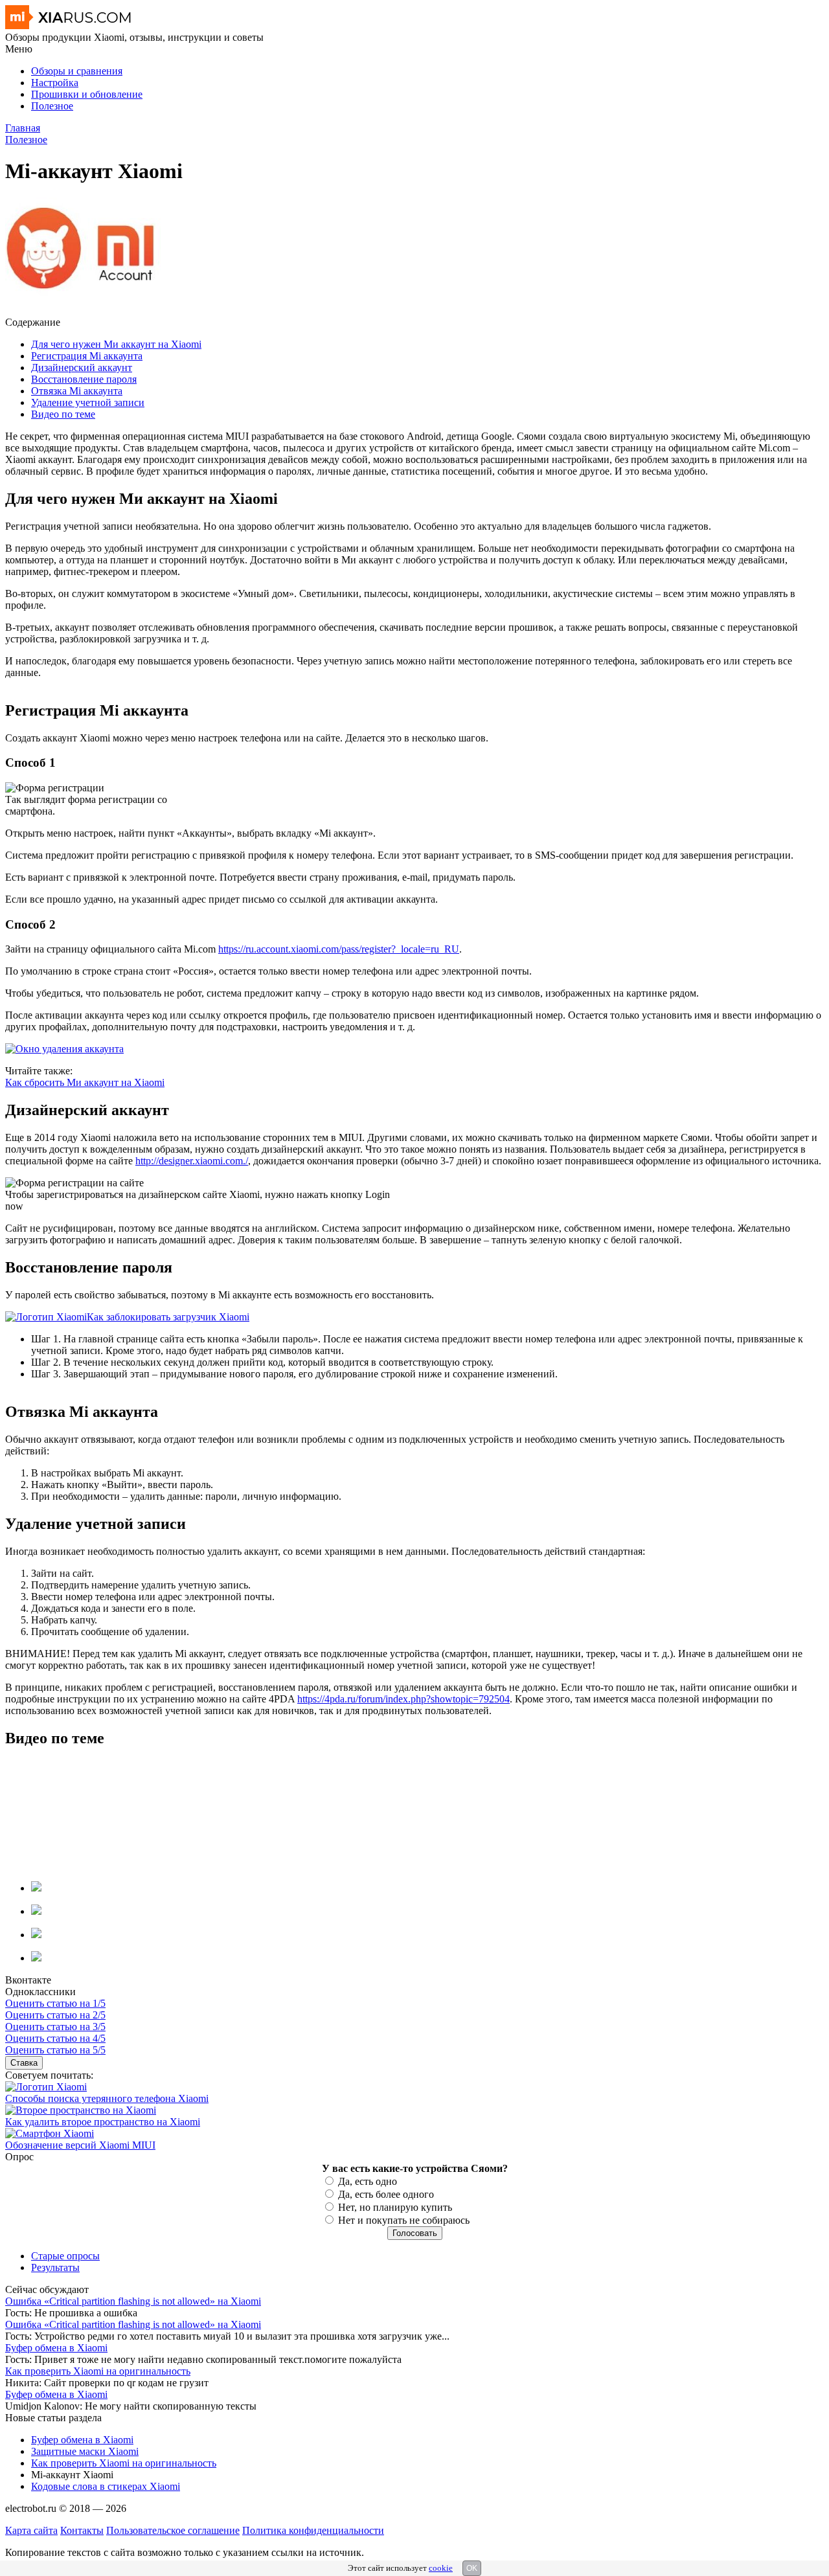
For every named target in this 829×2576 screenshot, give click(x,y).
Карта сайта (31, 2530)
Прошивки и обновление (87, 94)
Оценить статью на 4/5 (55, 2038)
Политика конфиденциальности (313, 2530)
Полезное (52, 106)
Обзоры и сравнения (77, 71)
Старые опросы (65, 2256)
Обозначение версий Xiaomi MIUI (80, 2145)
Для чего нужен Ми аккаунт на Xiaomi (116, 344)
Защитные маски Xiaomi (85, 2451)
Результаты (55, 2267)
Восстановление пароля (84, 379)
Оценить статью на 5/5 (55, 2050)
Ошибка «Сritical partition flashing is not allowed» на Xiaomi (133, 2301)
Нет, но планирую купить (395, 2207)
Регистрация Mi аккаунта (87, 356)
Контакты (82, 2530)
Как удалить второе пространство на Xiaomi (103, 2122)
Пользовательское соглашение (173, 2530)
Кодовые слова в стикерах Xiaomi (106, 2486)
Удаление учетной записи (88, 402)
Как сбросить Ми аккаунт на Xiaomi (85, 1082)
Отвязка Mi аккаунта (77, 391)
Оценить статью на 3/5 (55, 2027)
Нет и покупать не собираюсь (404, 2220)
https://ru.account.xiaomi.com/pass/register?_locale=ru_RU (339, 949)
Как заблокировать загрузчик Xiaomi (168, 1317)
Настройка (55, 83)
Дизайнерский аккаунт (82, 367)
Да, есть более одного (386, 2194)
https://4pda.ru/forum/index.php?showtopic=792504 (403, 1699)
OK (472, 2568)
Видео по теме (63, 414)
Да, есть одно (368, 2181)
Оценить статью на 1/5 (55, 2003)
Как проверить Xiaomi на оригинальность (98, 2371)
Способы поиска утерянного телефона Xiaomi (107, 2098)
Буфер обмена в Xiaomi (56, 2348)
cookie (441, 2568)
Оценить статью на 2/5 (55, 2015)
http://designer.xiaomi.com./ (192, 1161)
